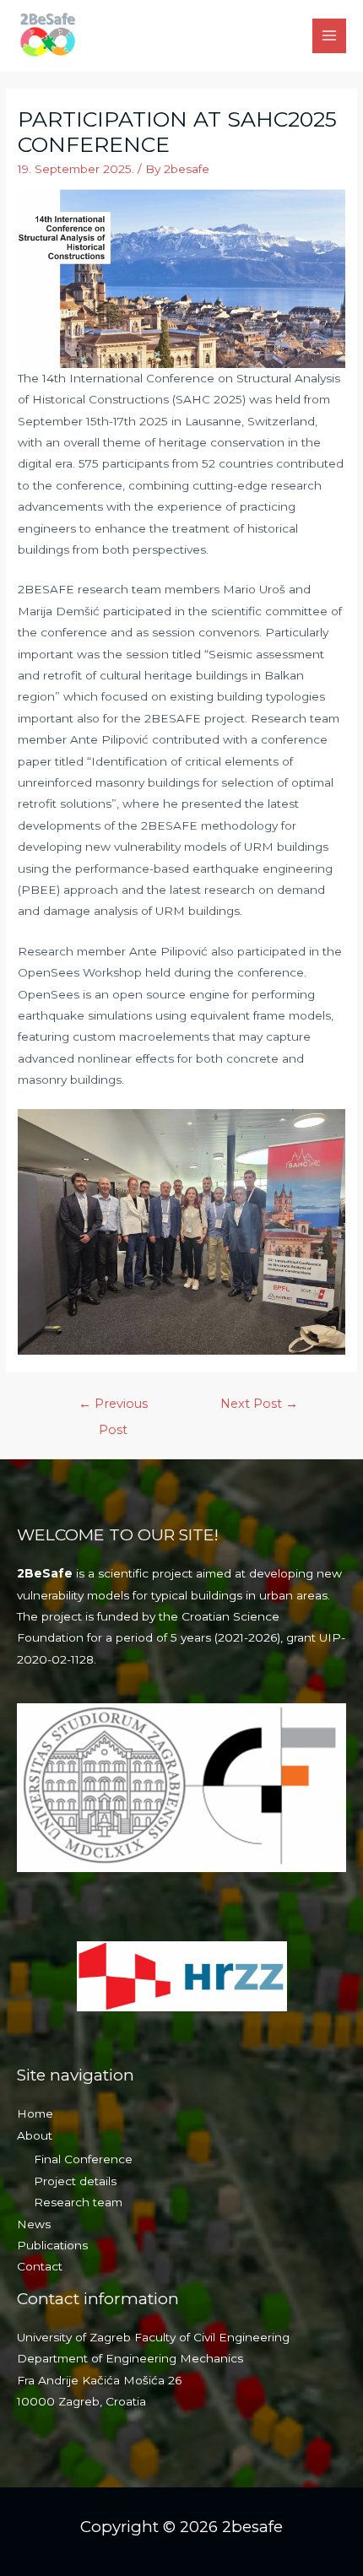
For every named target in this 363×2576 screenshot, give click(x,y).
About (35, 2135)
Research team (78, 2202)
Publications (52, 2245)
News (34, 2224)
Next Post (259, 1404)
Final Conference (83, 2159)
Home (35, 2113)
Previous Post (113, 1408)
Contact (40, 2266)
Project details (75, 2181)
